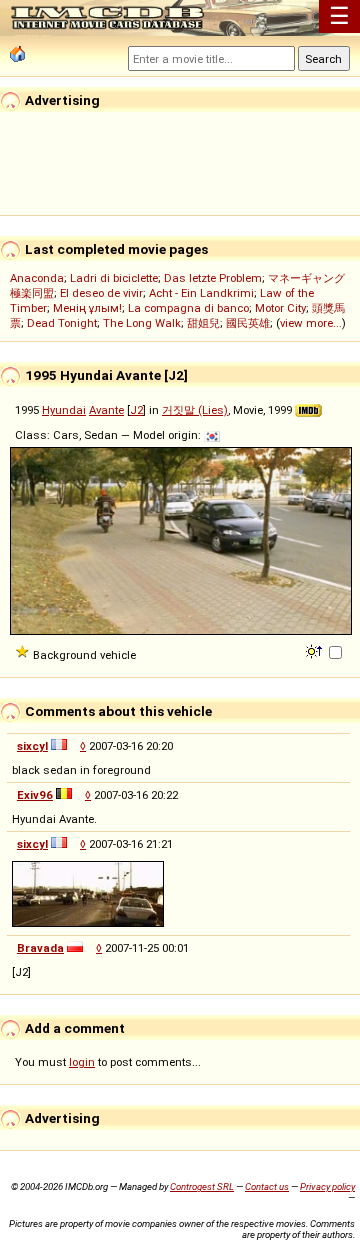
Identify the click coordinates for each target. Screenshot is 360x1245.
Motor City (280, 308)
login (82, 1062)
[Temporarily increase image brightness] (315, 650)
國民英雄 (248, 323)
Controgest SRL (202, 1186)
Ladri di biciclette (114, 278)
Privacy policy (327, 1186)
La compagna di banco (188, 308)
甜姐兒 (203, 323)
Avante (106, 410)
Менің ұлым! (87, 308)
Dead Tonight (62, 323)
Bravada (40, 948)
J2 (136, 410)
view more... (311, 323)
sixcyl (32, 746)
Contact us (267, 1186)
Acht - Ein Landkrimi (201, 293)
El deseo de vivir (101, 293)
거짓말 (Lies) (195, 410)
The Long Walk (142, 323)
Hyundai (64, 410)
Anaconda (37, 278)
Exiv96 (35, 795)
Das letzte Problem (213, 278)
